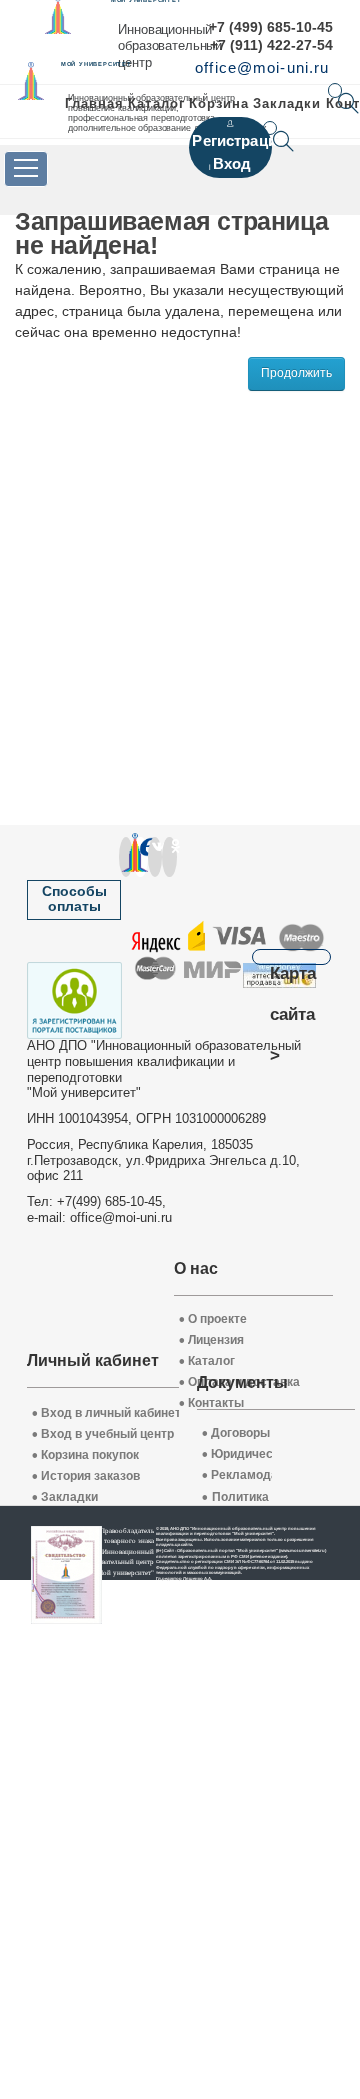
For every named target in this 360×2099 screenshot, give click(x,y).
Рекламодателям (258, 1475)
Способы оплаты (74, 898)
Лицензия (211, 1340)
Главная (94, 103)
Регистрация (239, 140)
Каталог (156, 103)
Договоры (236, 1433)
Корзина (219, 103)
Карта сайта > (293, 963)
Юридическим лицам (269, 1454)
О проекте (213, 1319)
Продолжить (296, 373)
